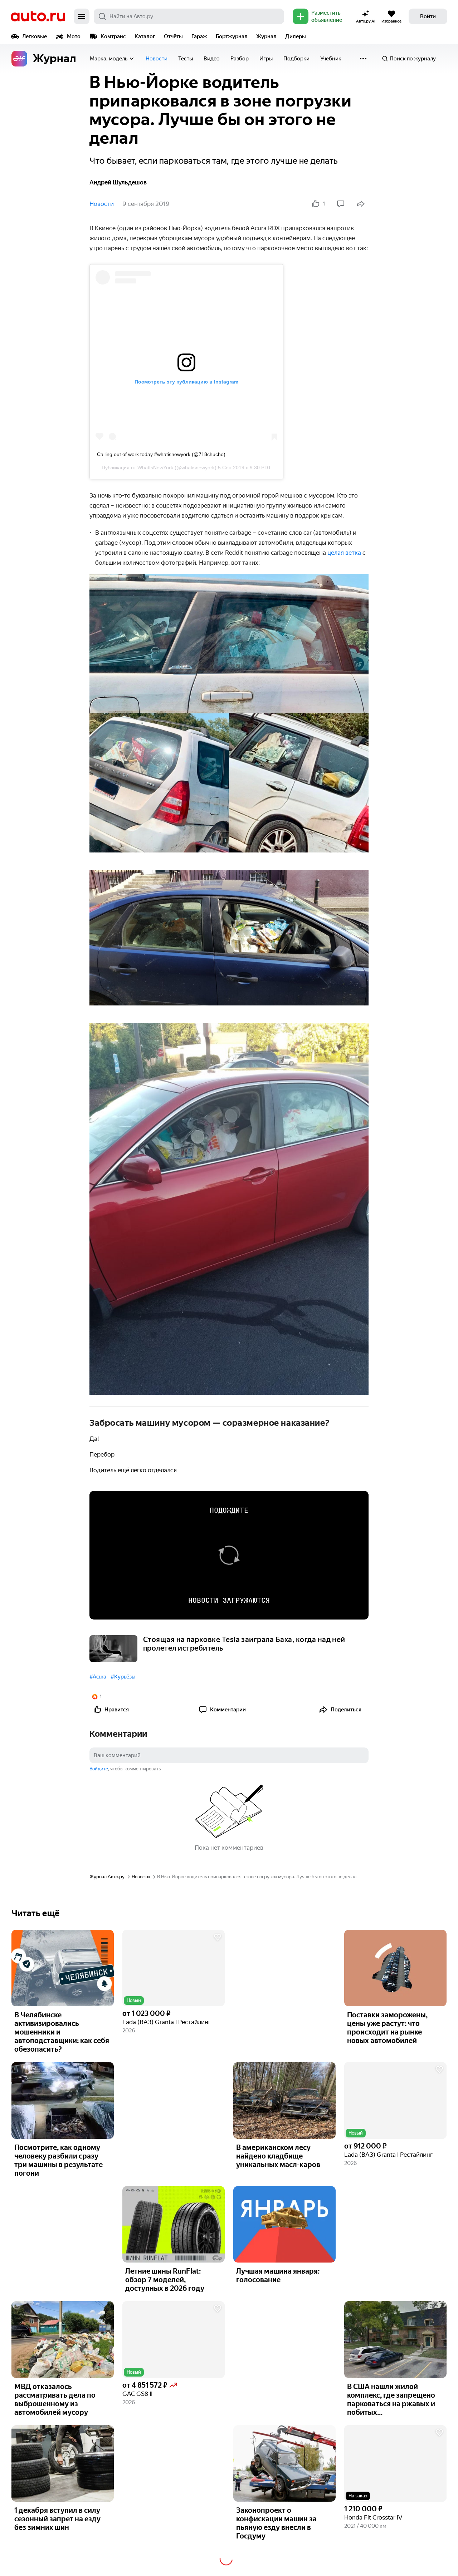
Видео (212, 59)
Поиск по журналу (413, 59)
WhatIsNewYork (155, 468)
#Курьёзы (123, 1677)
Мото (74, 36)
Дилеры (296, 36)
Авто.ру (38, 16)
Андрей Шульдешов (118, 182)
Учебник (331, 59)
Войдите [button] (99, 1769)
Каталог (145, 36)
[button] (174, 1968)
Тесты (186, 59)
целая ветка (344, 553)
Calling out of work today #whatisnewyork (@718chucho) (161, 454)
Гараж (199, 36)
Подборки (296, 59)
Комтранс (113, 36)
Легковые (35, 36)
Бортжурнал (232, 36)
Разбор (240, 59)
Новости (157, 59)
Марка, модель (109, 59)
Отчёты (173, 36)
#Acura (98, 1677)
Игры (266, 59)
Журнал (266, 36)
